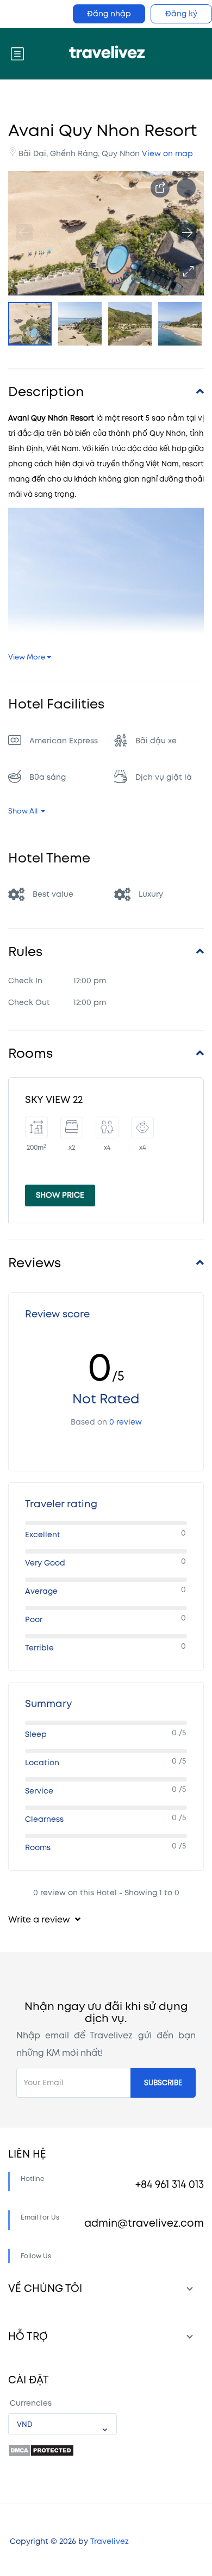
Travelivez (110, 2541)
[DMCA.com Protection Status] (41, 2450)
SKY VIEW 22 (54, 1100)
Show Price (60, 1195)
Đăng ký (181, 14)
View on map (167, 154)
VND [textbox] (25, 2425)
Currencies (31, 2403)
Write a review (40, 1920)
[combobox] (63, 2424)
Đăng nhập (109, 14)
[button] (188, 271)
